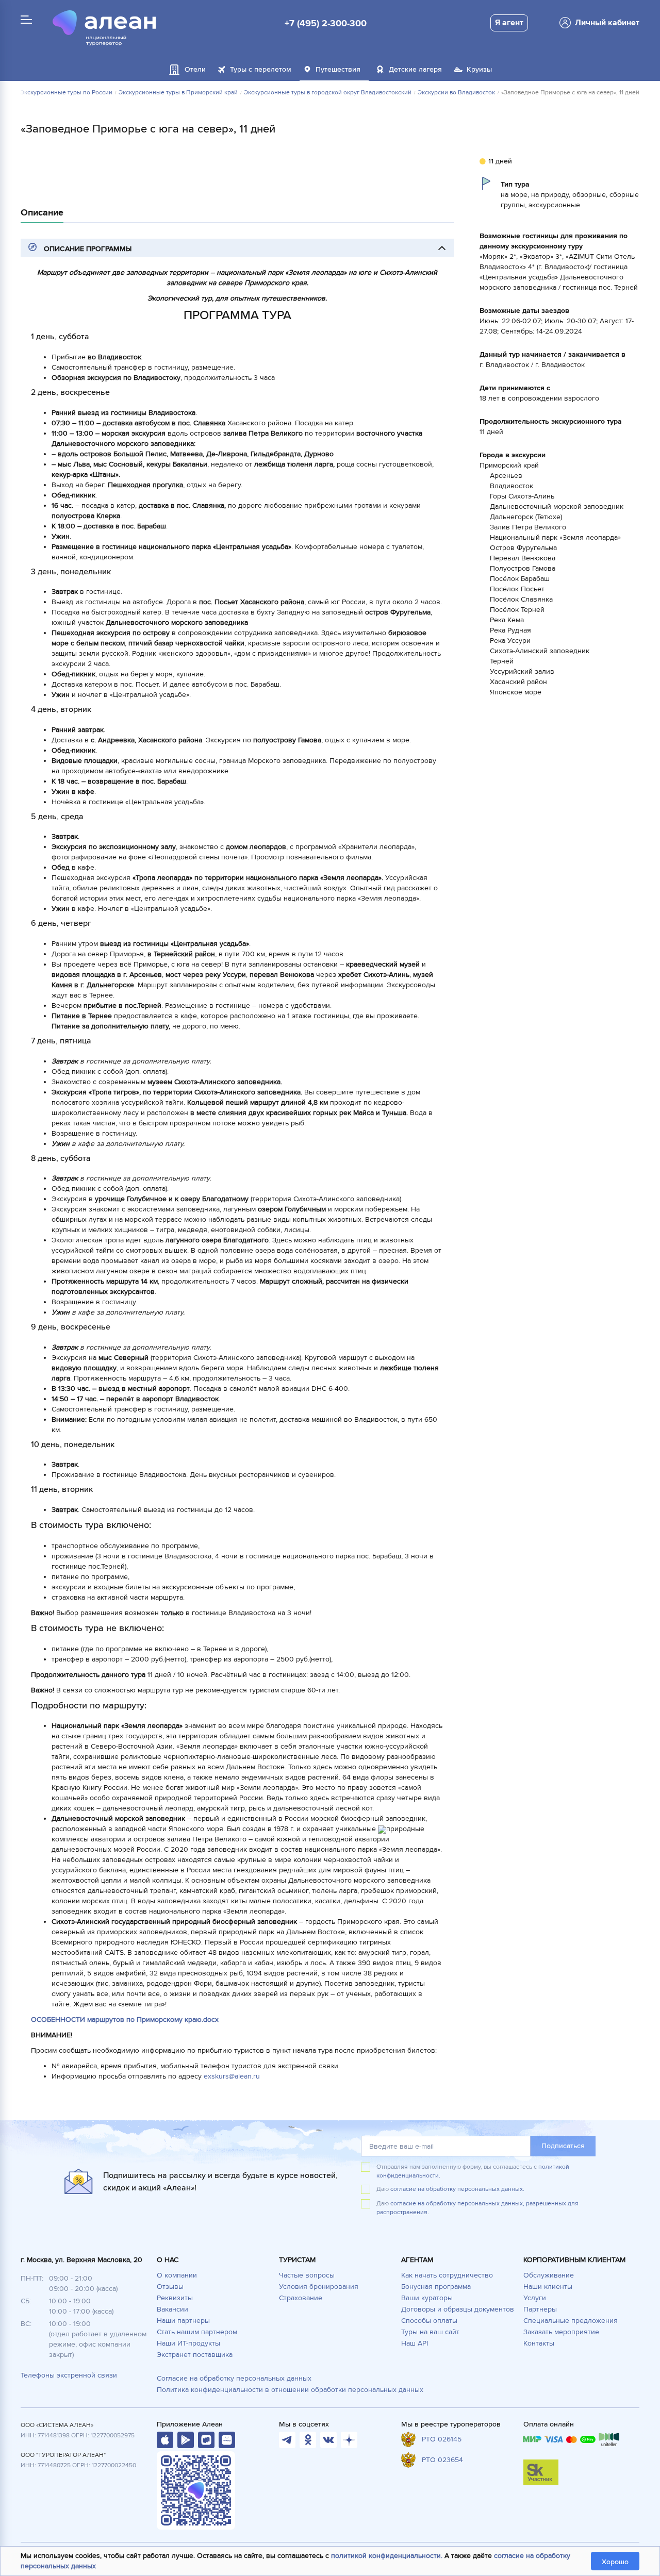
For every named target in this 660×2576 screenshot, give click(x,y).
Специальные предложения (571, 2321)
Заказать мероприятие (561, 2332)
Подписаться (563, 2146)
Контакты (539, 2343)
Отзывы (170, 2287)
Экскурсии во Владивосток (456, 93)
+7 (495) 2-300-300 (326, 23)
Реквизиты (175, 2298)
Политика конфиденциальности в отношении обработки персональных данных (290, 2390)
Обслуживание (549, 2275)
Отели (195, 69)
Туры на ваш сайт (430, 2332)
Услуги (535, 2298)
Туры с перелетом (261, 69)
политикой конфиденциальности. (387, 2556)
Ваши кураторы (427, 2298)
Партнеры (540, 2309)
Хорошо (615, 2562)
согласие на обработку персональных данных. (457, 2189)
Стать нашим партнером (197, 2332)
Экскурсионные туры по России (66, 93)
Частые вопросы (307, 2275)
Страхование (301, 2298)
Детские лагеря (415, 69)
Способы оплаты (429, 2321)
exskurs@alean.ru (232, 2076)
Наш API (415, 2343)
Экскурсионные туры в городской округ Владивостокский (328, 93)
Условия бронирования (319, 2287)
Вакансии (172, 2309)
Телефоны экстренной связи (69, 2375)
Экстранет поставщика (195, 2355)
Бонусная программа (436, 2287)
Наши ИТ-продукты (188, 2343)
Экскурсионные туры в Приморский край (178, 93)
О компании (177, 2275)
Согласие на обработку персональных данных (234, 2378)
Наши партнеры (183, 2321)
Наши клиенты (548, 2287)
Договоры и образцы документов (458, 2309)
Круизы (479, 69)
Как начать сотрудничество (447, 2275)
